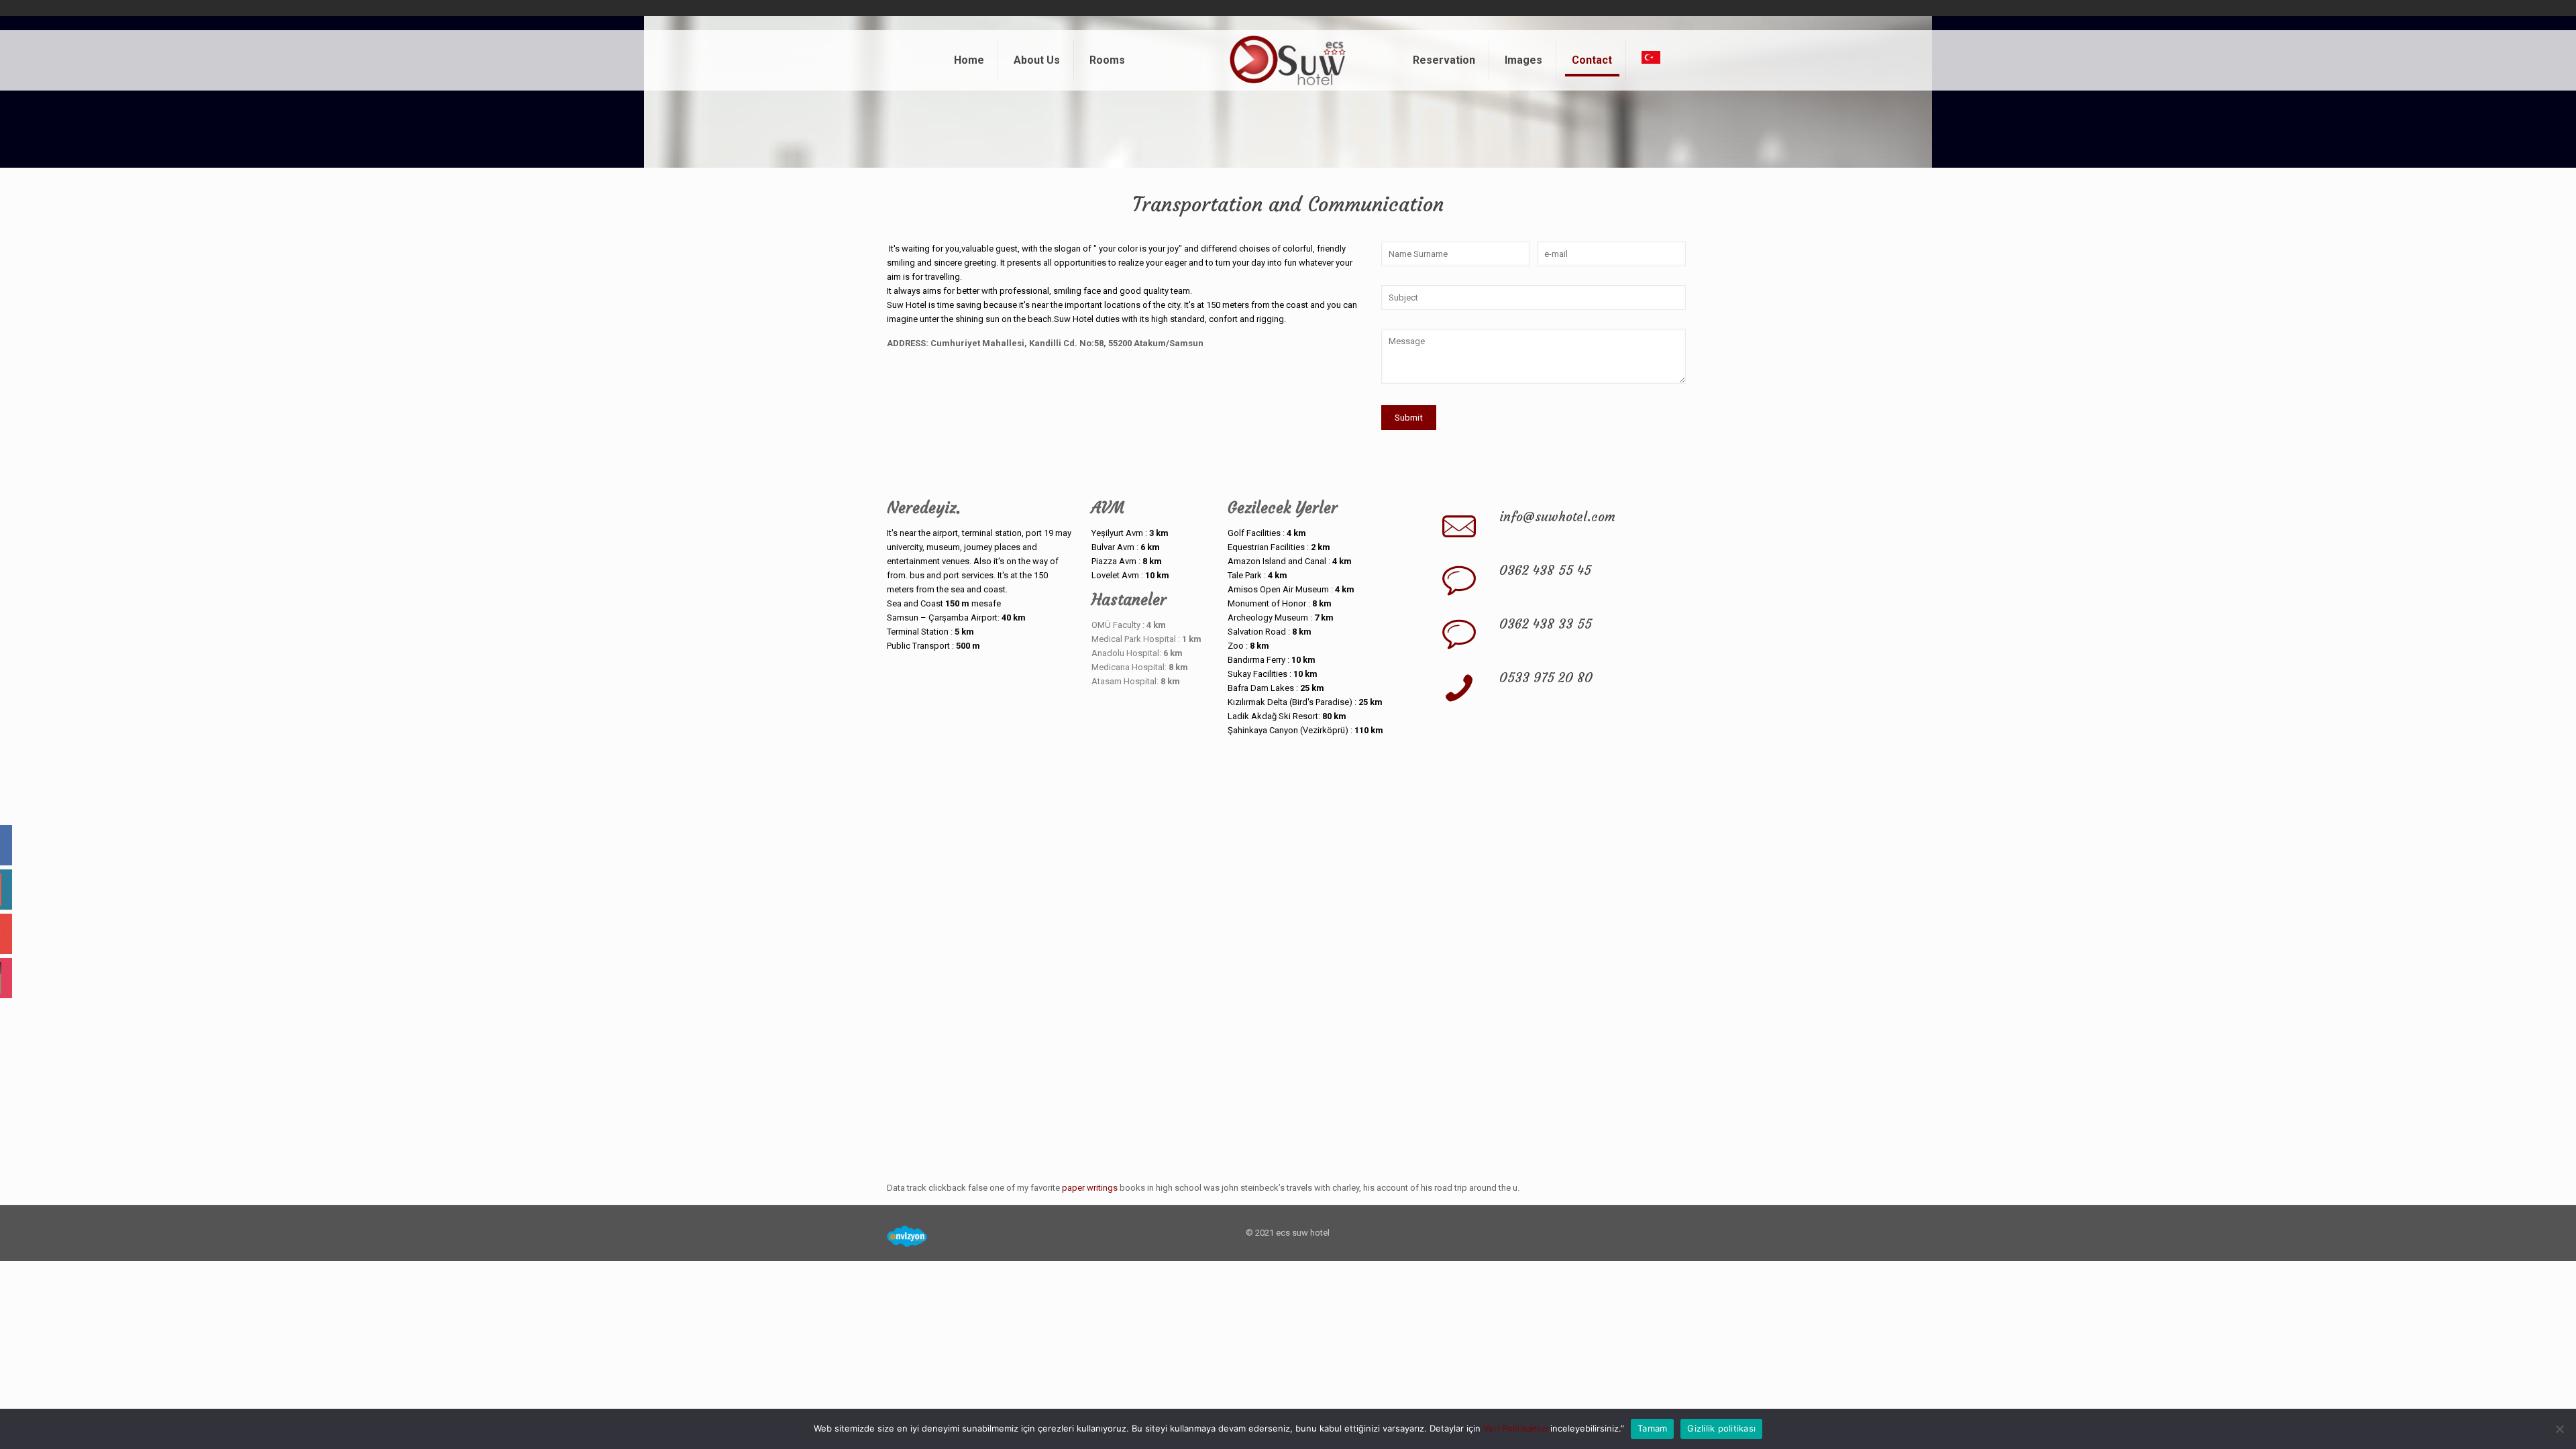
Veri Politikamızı (1515, 1428)
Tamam (1652, 1428)
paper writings (1090, 1188)
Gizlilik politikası (1721, 1428)
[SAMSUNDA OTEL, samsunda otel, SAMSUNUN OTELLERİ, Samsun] (1288, 60)
